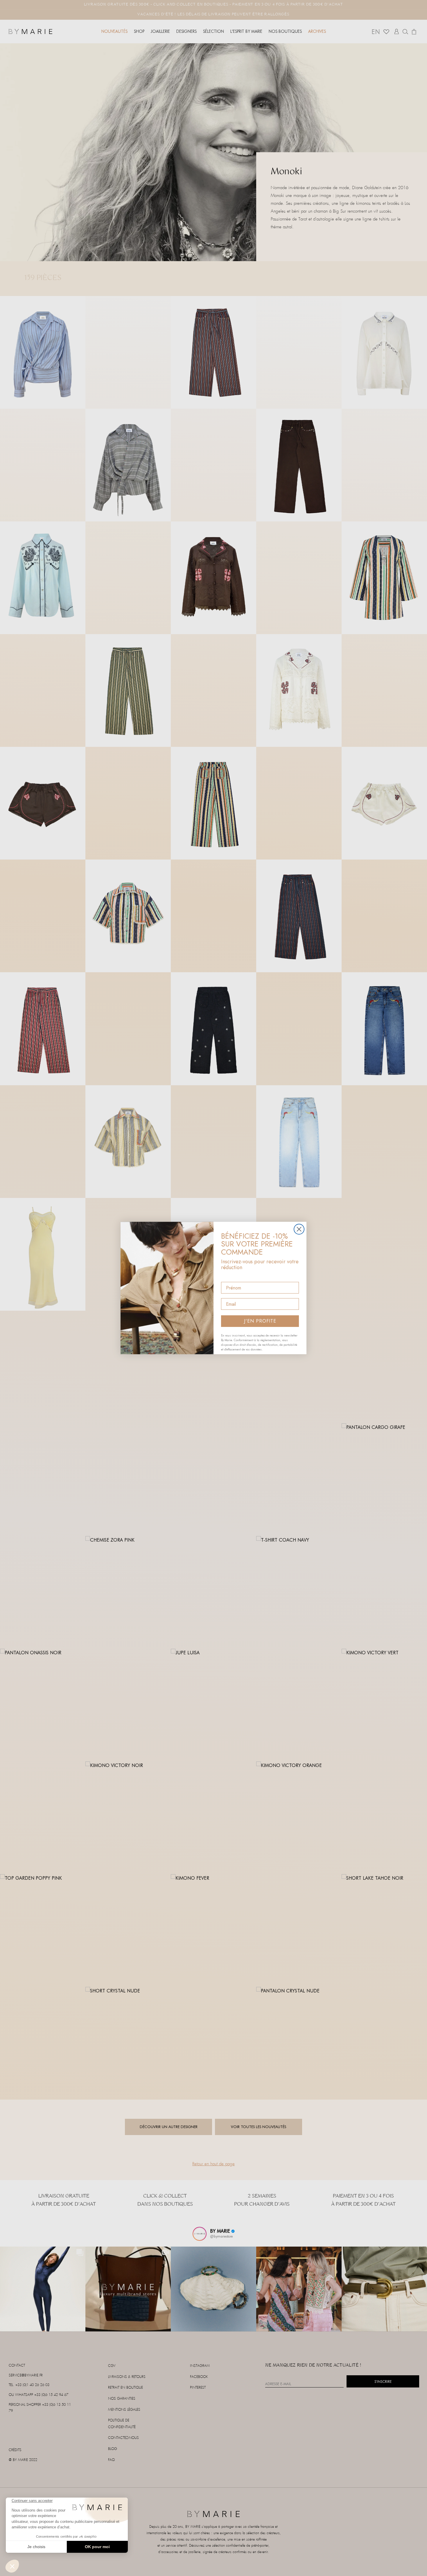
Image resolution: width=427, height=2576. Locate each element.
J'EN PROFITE (260, 1321)
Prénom (230, 1277)
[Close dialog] (299, 1229)
